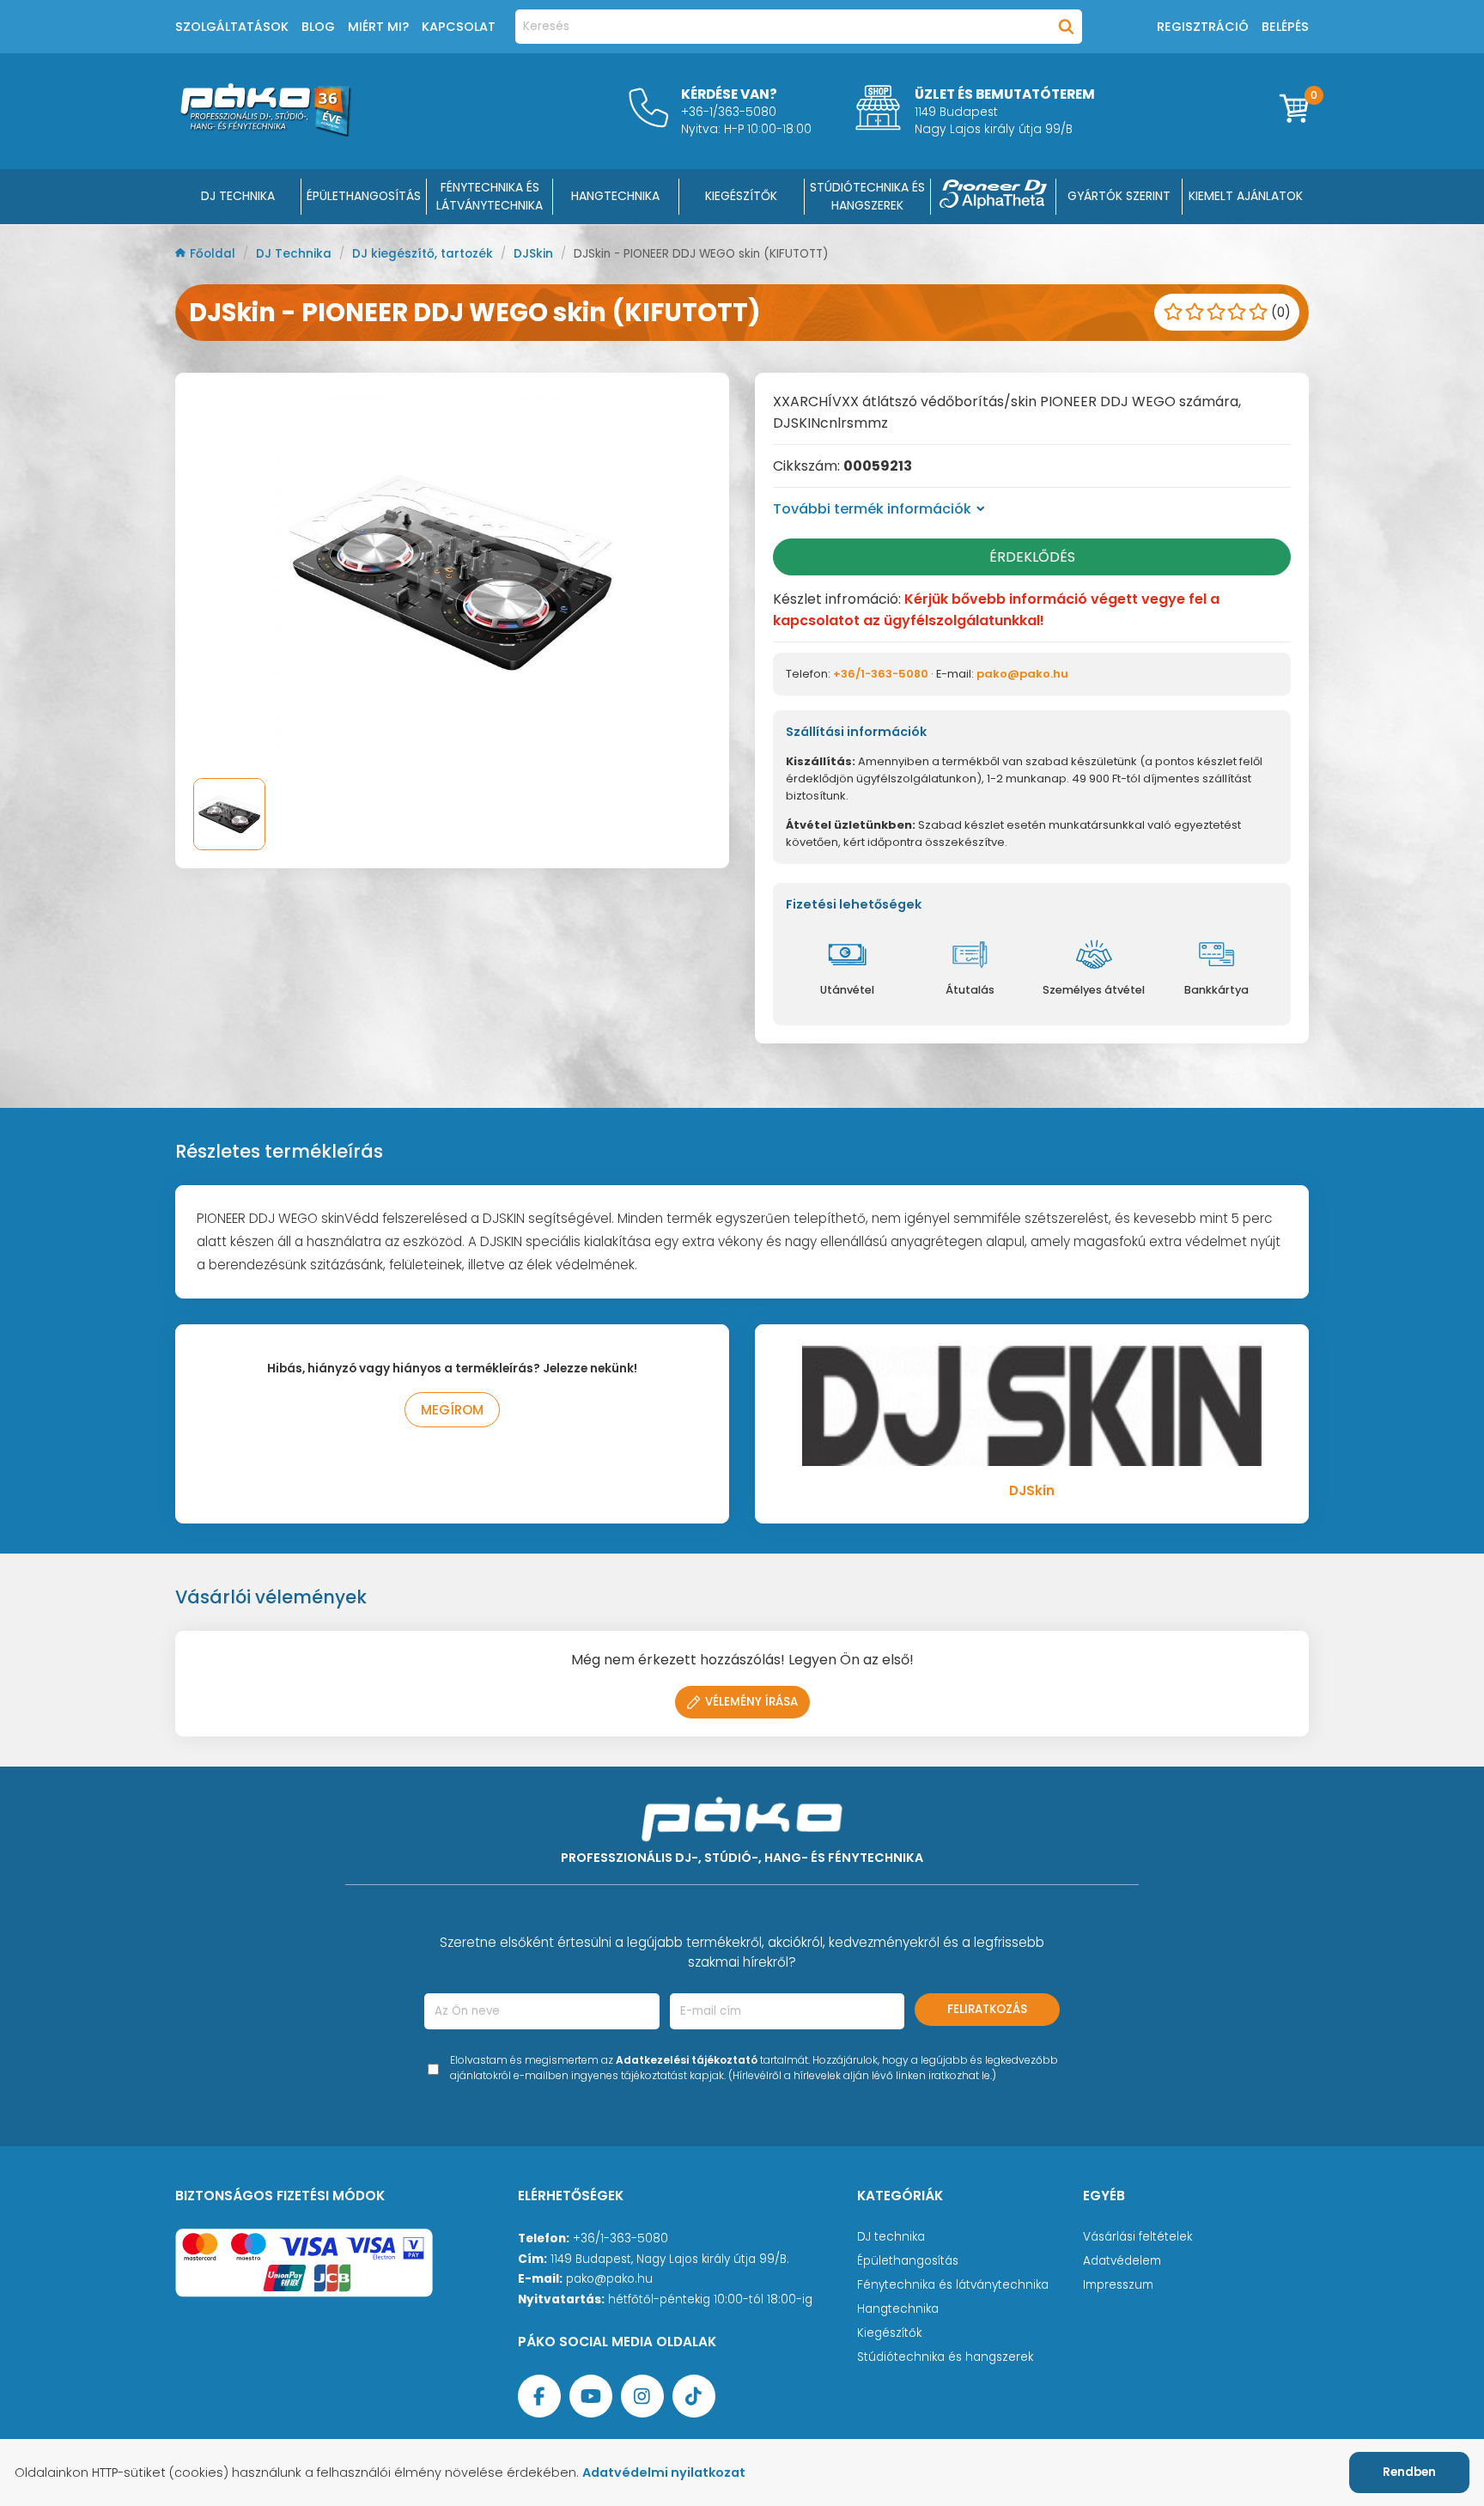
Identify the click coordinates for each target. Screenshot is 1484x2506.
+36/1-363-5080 (881, 674)
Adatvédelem (1122, 2261)
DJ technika (891, 2237)
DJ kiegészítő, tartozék (424, 254)
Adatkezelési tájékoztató (687, 2060)
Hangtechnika (898, 2309)
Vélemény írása (751, 1702)
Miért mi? (378, 27)
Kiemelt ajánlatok (1246, 196)
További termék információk (872, 509)
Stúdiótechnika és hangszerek (945, 2357)
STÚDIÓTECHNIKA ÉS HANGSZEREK (867, 196)
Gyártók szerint (1119, 196)
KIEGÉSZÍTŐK (741, 196)
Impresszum (1118, 2285)
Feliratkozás (987, 2009)
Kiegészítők (889, 2333)
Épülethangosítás (908, 2261)
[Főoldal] (265, 132)
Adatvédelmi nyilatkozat (664, 2473)
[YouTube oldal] (591, 2396)
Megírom (452, 1410)
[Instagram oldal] (642, 2396)
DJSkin (535, 254)
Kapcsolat (459, 27)
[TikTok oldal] (694, 2396)
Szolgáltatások (232, 27)
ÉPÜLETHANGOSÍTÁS (364, 196)
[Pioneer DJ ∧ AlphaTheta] (994, 197)
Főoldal (214, 254)
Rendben (1409, 2472)
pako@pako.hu (1022, 674)
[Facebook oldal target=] (539, 2396)
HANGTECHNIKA (615, 196)
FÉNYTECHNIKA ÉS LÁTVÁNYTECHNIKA (490, 196)
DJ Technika (238, 196)
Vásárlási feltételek (1137, 2237)
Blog (318, 27)
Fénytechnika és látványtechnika (953, 2285)
